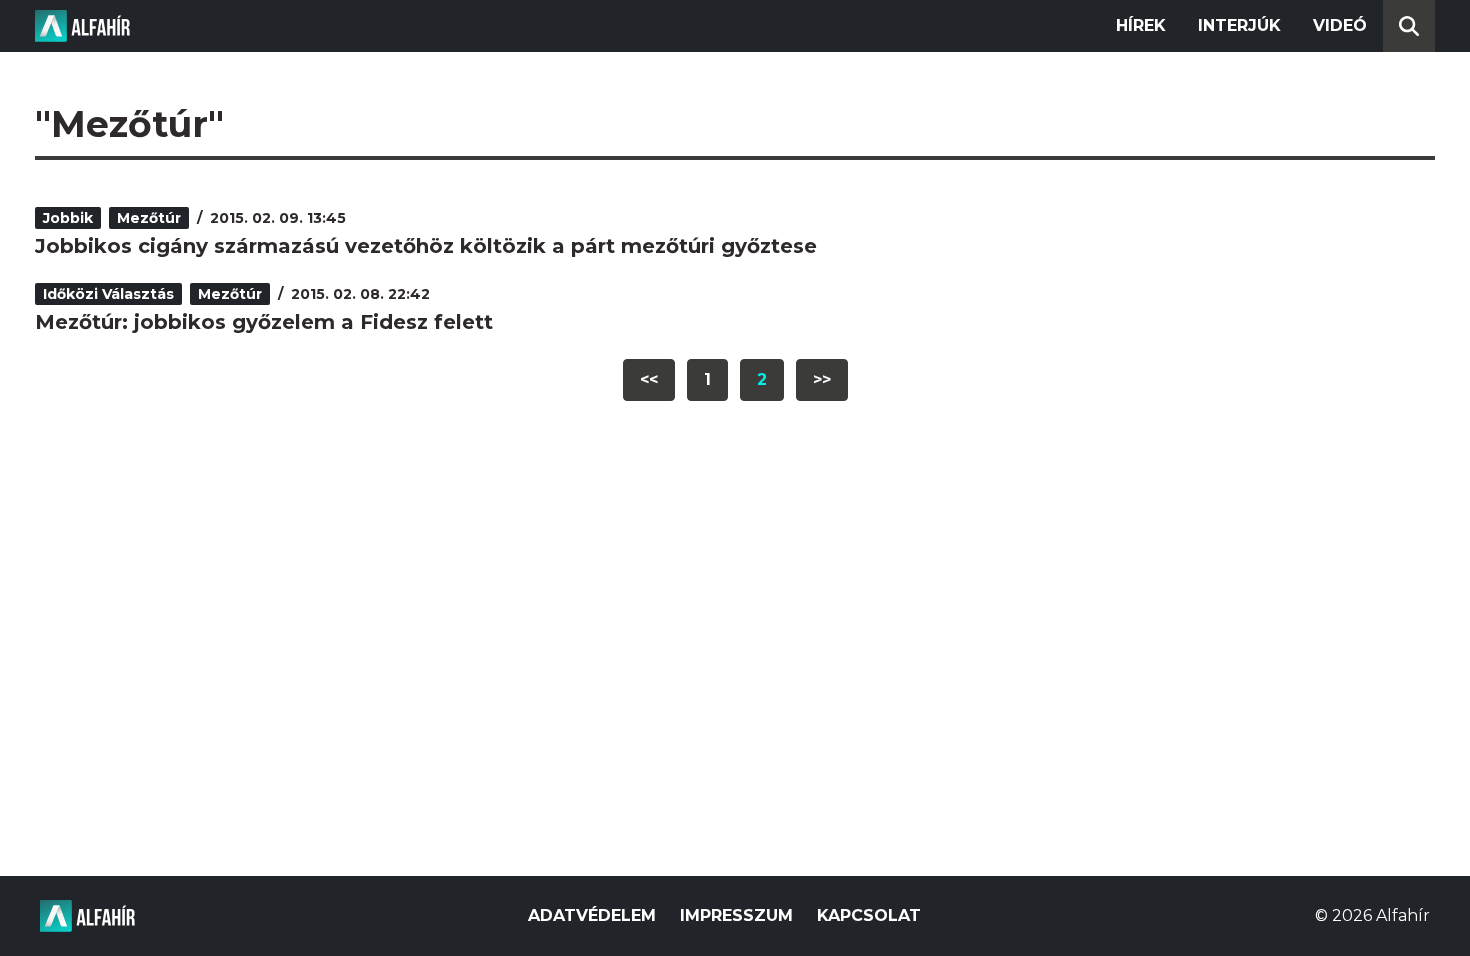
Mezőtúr (149, 218)
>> (822, 379)
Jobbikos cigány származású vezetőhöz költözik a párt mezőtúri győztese (426, 246)
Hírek (1141, 25)
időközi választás (108, 294)
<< (649, 379)
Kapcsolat (869, 915)
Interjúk (1239, 25)
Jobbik (68, 218)
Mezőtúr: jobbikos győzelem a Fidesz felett (264, 322)
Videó (1340, 25)
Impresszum (736, 915)
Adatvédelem (592, 915)
